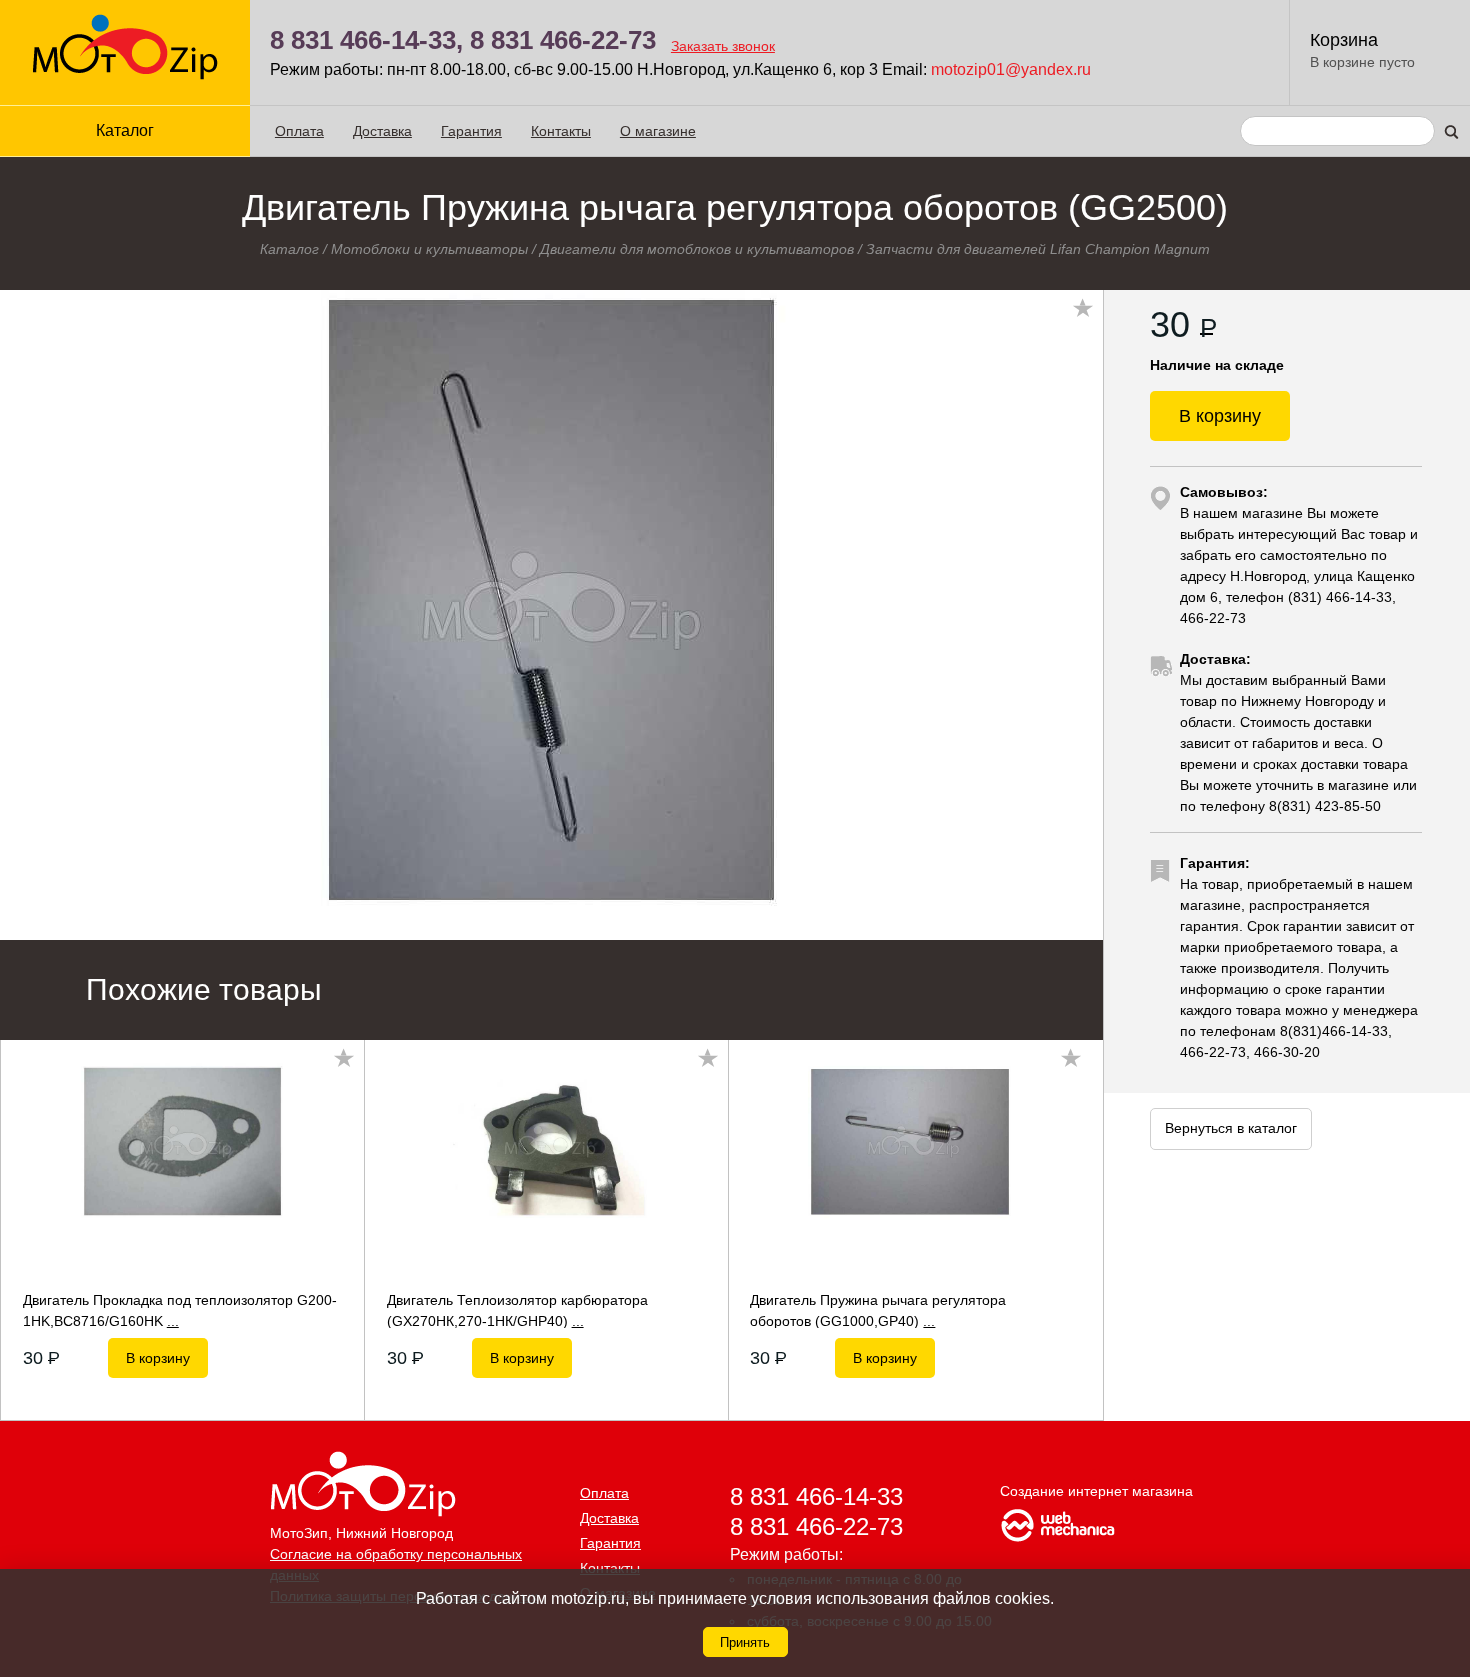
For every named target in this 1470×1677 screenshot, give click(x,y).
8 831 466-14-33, (366, 40)
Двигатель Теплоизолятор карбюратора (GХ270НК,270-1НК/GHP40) (517, 1310)
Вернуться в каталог (1231, 1128)
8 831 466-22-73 (563, 40)
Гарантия (471, 131)
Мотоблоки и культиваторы (429, 249)
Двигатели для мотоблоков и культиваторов (697, 249)
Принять (745, 1642)
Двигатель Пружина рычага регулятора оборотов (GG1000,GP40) (878, 1310)
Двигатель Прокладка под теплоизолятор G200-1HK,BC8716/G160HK (180, 1310)
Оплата (299, 131)
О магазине (658, 131)
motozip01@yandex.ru (1011, 69)
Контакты (561, 131)
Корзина (1344, 40)
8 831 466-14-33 (816, 1496)
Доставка (382, 131)
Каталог (289, 249)
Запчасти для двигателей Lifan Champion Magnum (1038, 249)
